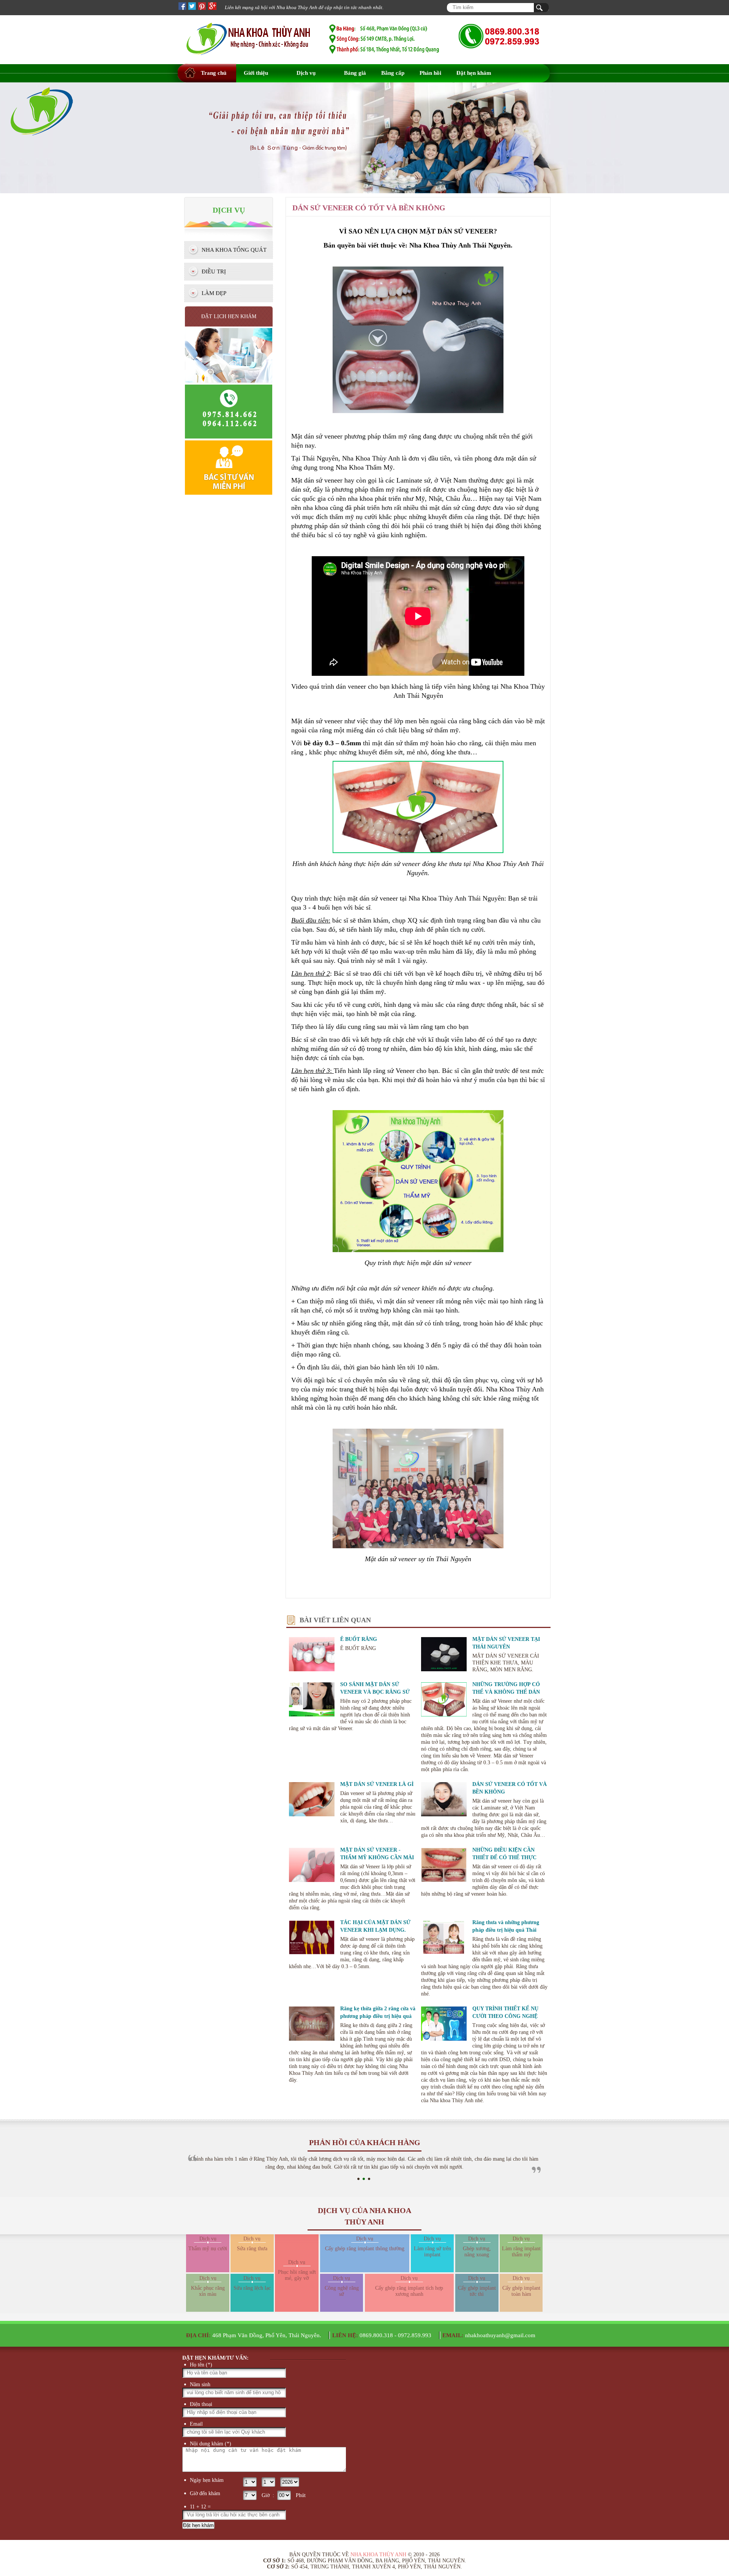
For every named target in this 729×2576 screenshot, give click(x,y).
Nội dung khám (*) (211, 2444)
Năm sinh (200, 2384)
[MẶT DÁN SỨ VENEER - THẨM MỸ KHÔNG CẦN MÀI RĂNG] (312, 1866)
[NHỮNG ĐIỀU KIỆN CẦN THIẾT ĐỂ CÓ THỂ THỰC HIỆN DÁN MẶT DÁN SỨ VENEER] (444, 1866)
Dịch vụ (306, 73)
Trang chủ (214, 73)
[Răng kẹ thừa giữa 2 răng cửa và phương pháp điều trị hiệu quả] (312, 2025)
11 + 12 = (200, 2507)
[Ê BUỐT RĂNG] (312, 1655)
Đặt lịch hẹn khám (229, 316)
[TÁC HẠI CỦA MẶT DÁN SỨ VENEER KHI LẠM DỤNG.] (312, 1939)
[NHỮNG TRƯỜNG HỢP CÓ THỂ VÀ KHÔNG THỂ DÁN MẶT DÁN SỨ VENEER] (444, 1701)
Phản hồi (430, 73)
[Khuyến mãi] (42, 154)
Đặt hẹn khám (474, 73)
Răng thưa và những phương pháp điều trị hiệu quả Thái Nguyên (506, 1930)
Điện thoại (201, 2404)
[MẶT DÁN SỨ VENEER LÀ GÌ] (312, 1800)
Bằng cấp (393, 73)
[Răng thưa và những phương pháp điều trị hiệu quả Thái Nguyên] (444, 1939)
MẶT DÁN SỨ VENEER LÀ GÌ (377, 1784)
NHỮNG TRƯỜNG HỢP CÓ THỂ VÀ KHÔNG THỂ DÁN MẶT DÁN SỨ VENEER (506, 1692)
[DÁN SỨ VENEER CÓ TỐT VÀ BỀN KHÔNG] (444, 1800)
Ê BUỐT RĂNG (359, 1639)
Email (196, 2424)
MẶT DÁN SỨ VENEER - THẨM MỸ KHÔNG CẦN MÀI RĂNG (377, 1857)
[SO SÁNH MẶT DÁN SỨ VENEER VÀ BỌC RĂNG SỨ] (312, 1701)
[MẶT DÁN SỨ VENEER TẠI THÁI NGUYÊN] (444, 1655)
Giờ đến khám (205, 2493)
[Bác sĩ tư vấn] (229, 494)
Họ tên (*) (201, 2365)
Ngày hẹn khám (207, 2480)
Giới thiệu (256, 73)
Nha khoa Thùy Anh (378, 2555)
